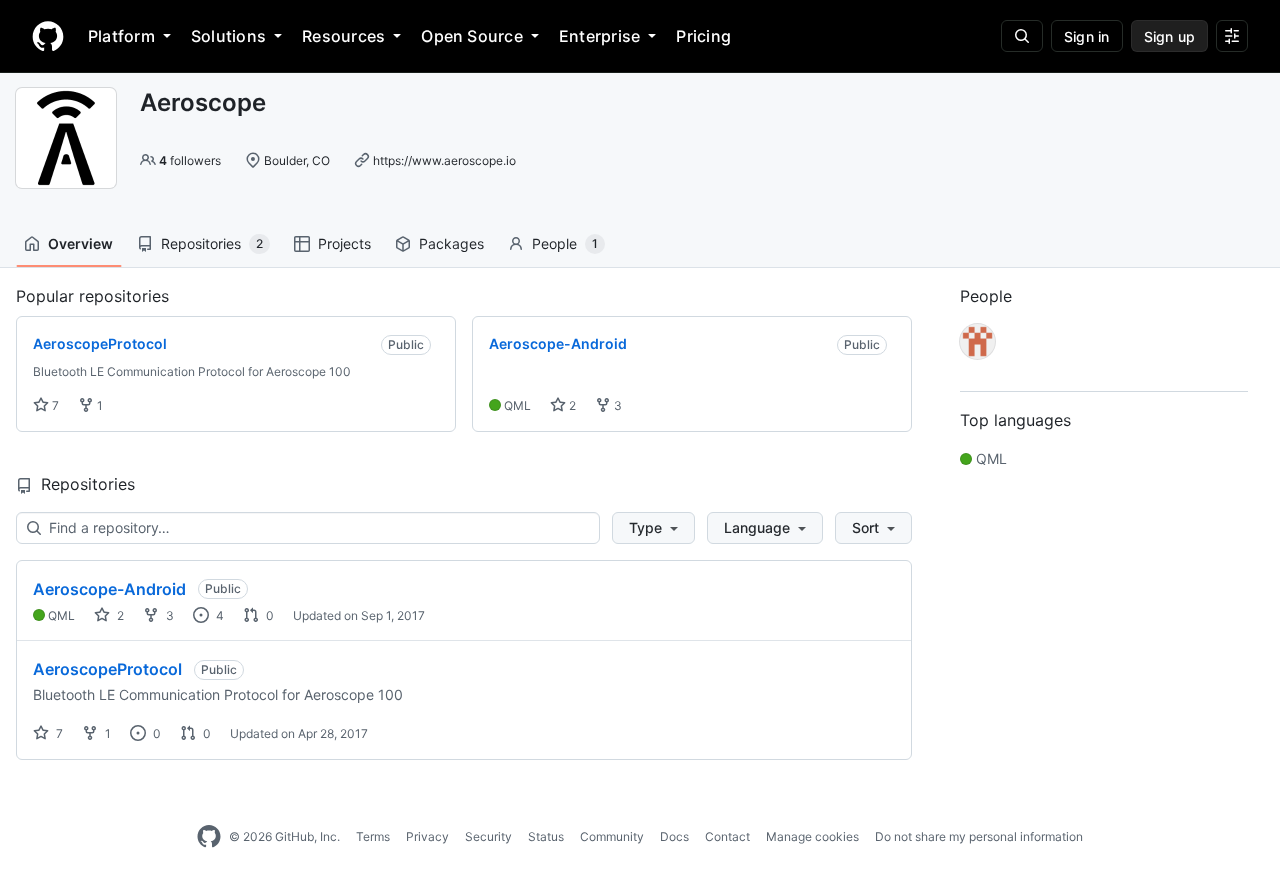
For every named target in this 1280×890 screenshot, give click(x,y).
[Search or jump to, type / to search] (1022, 36)
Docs (674, 836)
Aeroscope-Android (109, 589)
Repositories (212, 243)
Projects (344, 243)
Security (488, 836)
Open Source (472, 36)
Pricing (703, 36)
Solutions (228, 36)
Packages (451, 243)
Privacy (427, 836)
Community (612, 836)
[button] (653, 528)
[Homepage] (48, 36)
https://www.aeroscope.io (444, 160)
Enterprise (599, 36)
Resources (343, 36)
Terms (373, 836)
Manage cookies (812, 836)
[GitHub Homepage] (209, 837)
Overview (80, 243)
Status (546, 836)
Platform (121, 36)
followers (190, 160)
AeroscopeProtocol (107, 669)
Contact (727, 836)
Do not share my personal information (979, 836)
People (565, 243)
